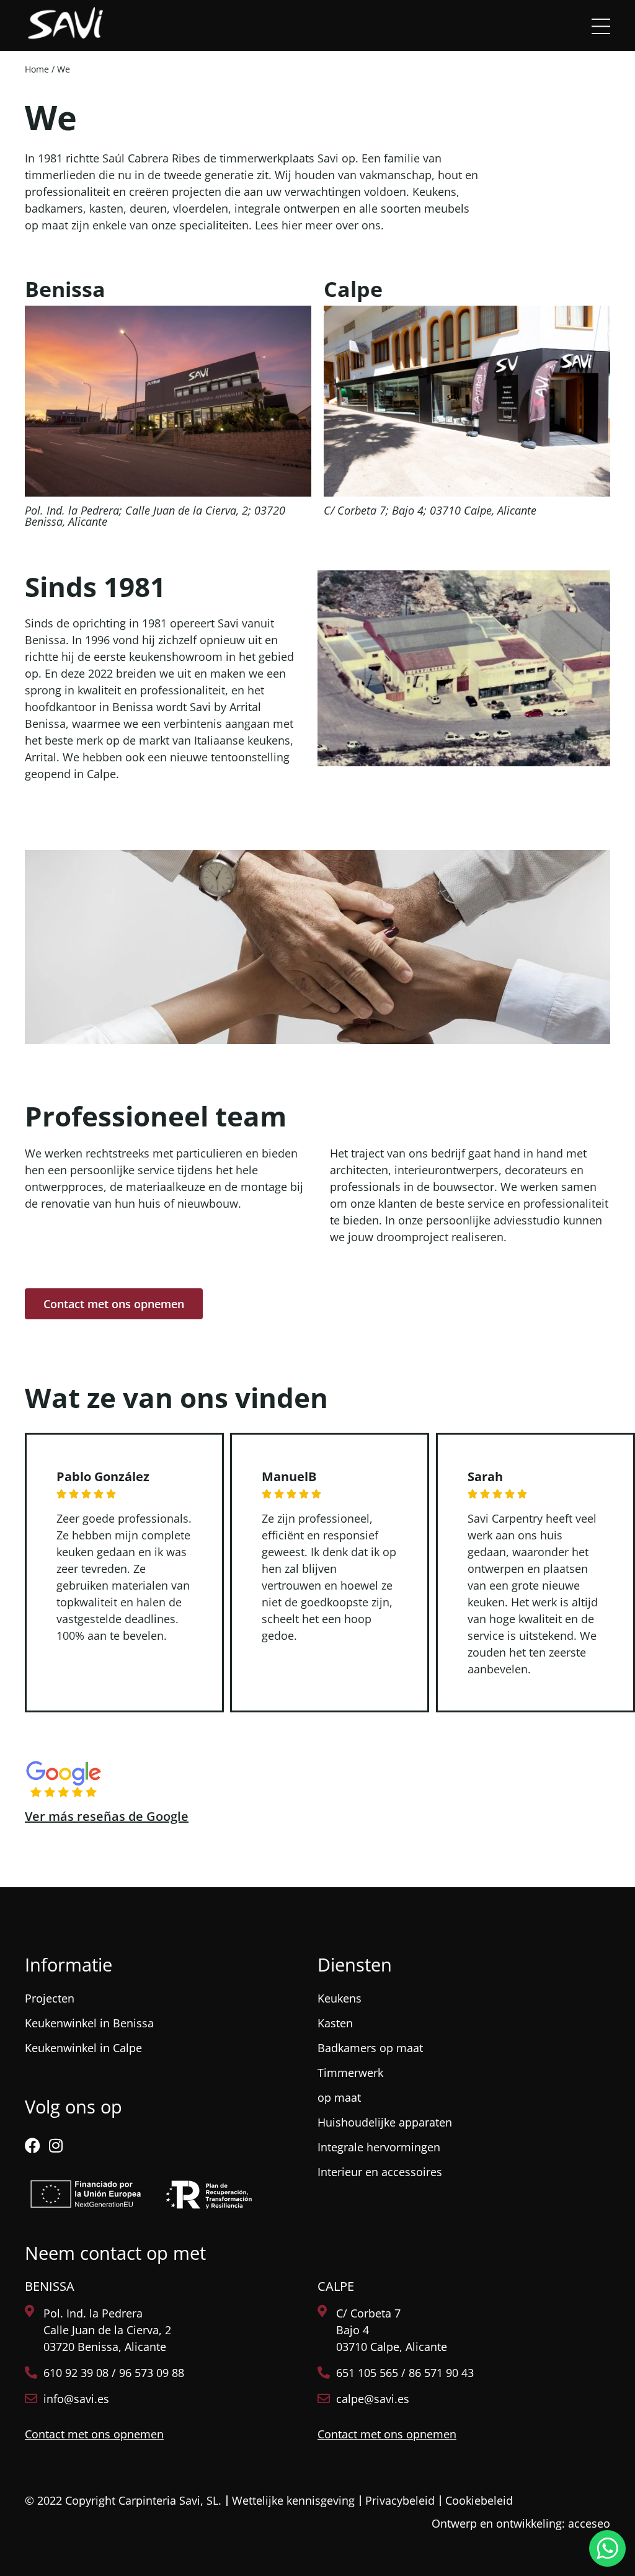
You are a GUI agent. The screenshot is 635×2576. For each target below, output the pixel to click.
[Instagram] (56, 2145)
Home (37, 69)
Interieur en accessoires (380, 2172)
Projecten (50, 1998)
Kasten (335, 2023)
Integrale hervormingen (379, 2147)
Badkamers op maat (370, 2048)
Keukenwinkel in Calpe (83, 2048)
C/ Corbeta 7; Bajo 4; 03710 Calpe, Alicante (430, 510)
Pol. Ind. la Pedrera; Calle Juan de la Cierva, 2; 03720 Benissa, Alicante (155, 516)
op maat (339, 2097)
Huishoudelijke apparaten (385, 2122)
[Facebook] (33, 2145)
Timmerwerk (350, 2073)
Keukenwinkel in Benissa (89, 2023)
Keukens (340, 1998)
